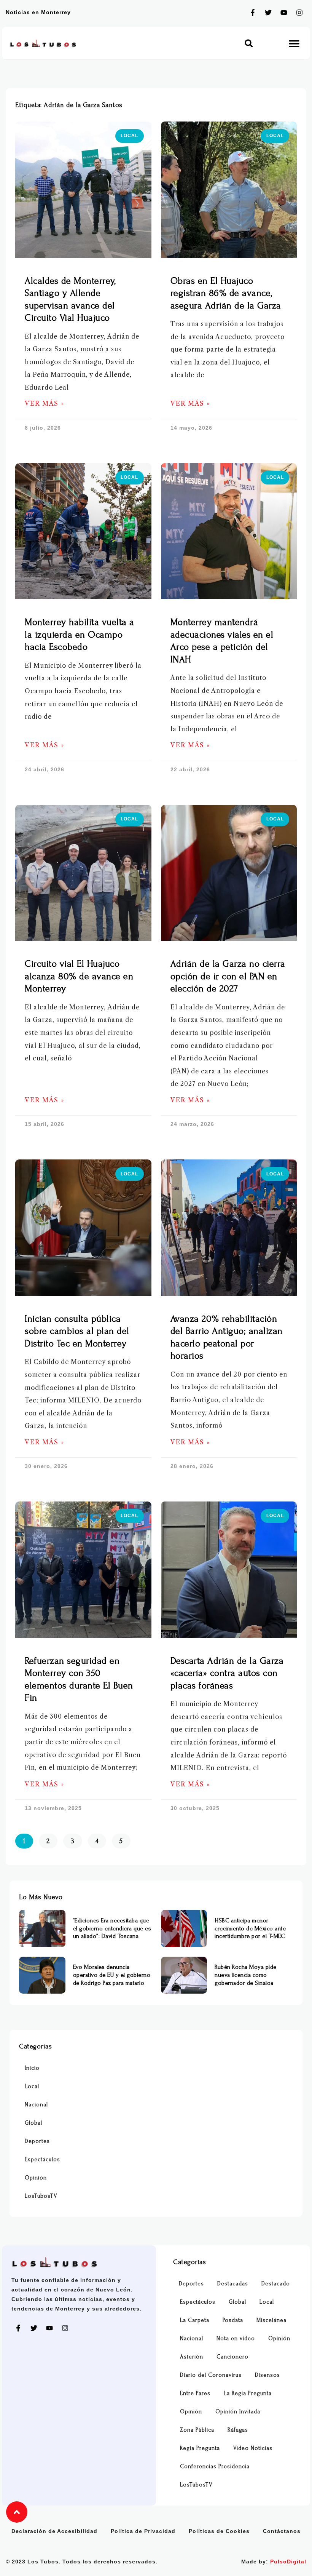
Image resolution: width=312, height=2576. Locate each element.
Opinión (36, 2178)
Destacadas (233, 2284)
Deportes (37, 2141)
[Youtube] (284, 13)
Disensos (267, 2375)
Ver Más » (45, 404)
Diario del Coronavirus (211, 2375)
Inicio (32, 2068)
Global (33, 2123)
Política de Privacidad (143, 2531)
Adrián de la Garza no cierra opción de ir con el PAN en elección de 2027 (228, 976)
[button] (249, 43)
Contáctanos (282, 2531)
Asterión (192, 2357)
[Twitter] (268, 13)
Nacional (36, 2105)
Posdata (233, 2320)
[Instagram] (299, 13)
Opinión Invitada (238, 2412)
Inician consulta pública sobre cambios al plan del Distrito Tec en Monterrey (77, 1331)
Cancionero (232, 2357)
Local (32, 2086)
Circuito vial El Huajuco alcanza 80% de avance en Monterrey (79, 976)
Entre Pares (195, 2393)
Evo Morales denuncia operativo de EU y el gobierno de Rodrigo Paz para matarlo (112, 1975)
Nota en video (236, 2339)
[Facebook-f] (253, 13)
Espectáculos (42, 2159)
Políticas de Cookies (219, 2531)
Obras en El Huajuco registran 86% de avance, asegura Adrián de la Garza (226, 293)
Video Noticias (253, 2448)
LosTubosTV (41, 2196)
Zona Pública (197, 2430)
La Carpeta (195, 2320)
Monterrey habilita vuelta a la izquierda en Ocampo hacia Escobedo (80, 635)
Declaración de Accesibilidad (54, 2531)
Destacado (276, 2284)
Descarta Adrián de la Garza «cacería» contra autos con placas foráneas (227, 1673)
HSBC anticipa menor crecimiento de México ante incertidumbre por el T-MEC (250, 1928)
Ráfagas (238, 2430)
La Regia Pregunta (248, 2393)
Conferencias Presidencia (215, 2466)
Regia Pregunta (200, 2448)
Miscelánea (271, 2320)
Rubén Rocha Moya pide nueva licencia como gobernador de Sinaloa (246, 1975)
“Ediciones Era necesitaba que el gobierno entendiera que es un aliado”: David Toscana (112, 1928)
